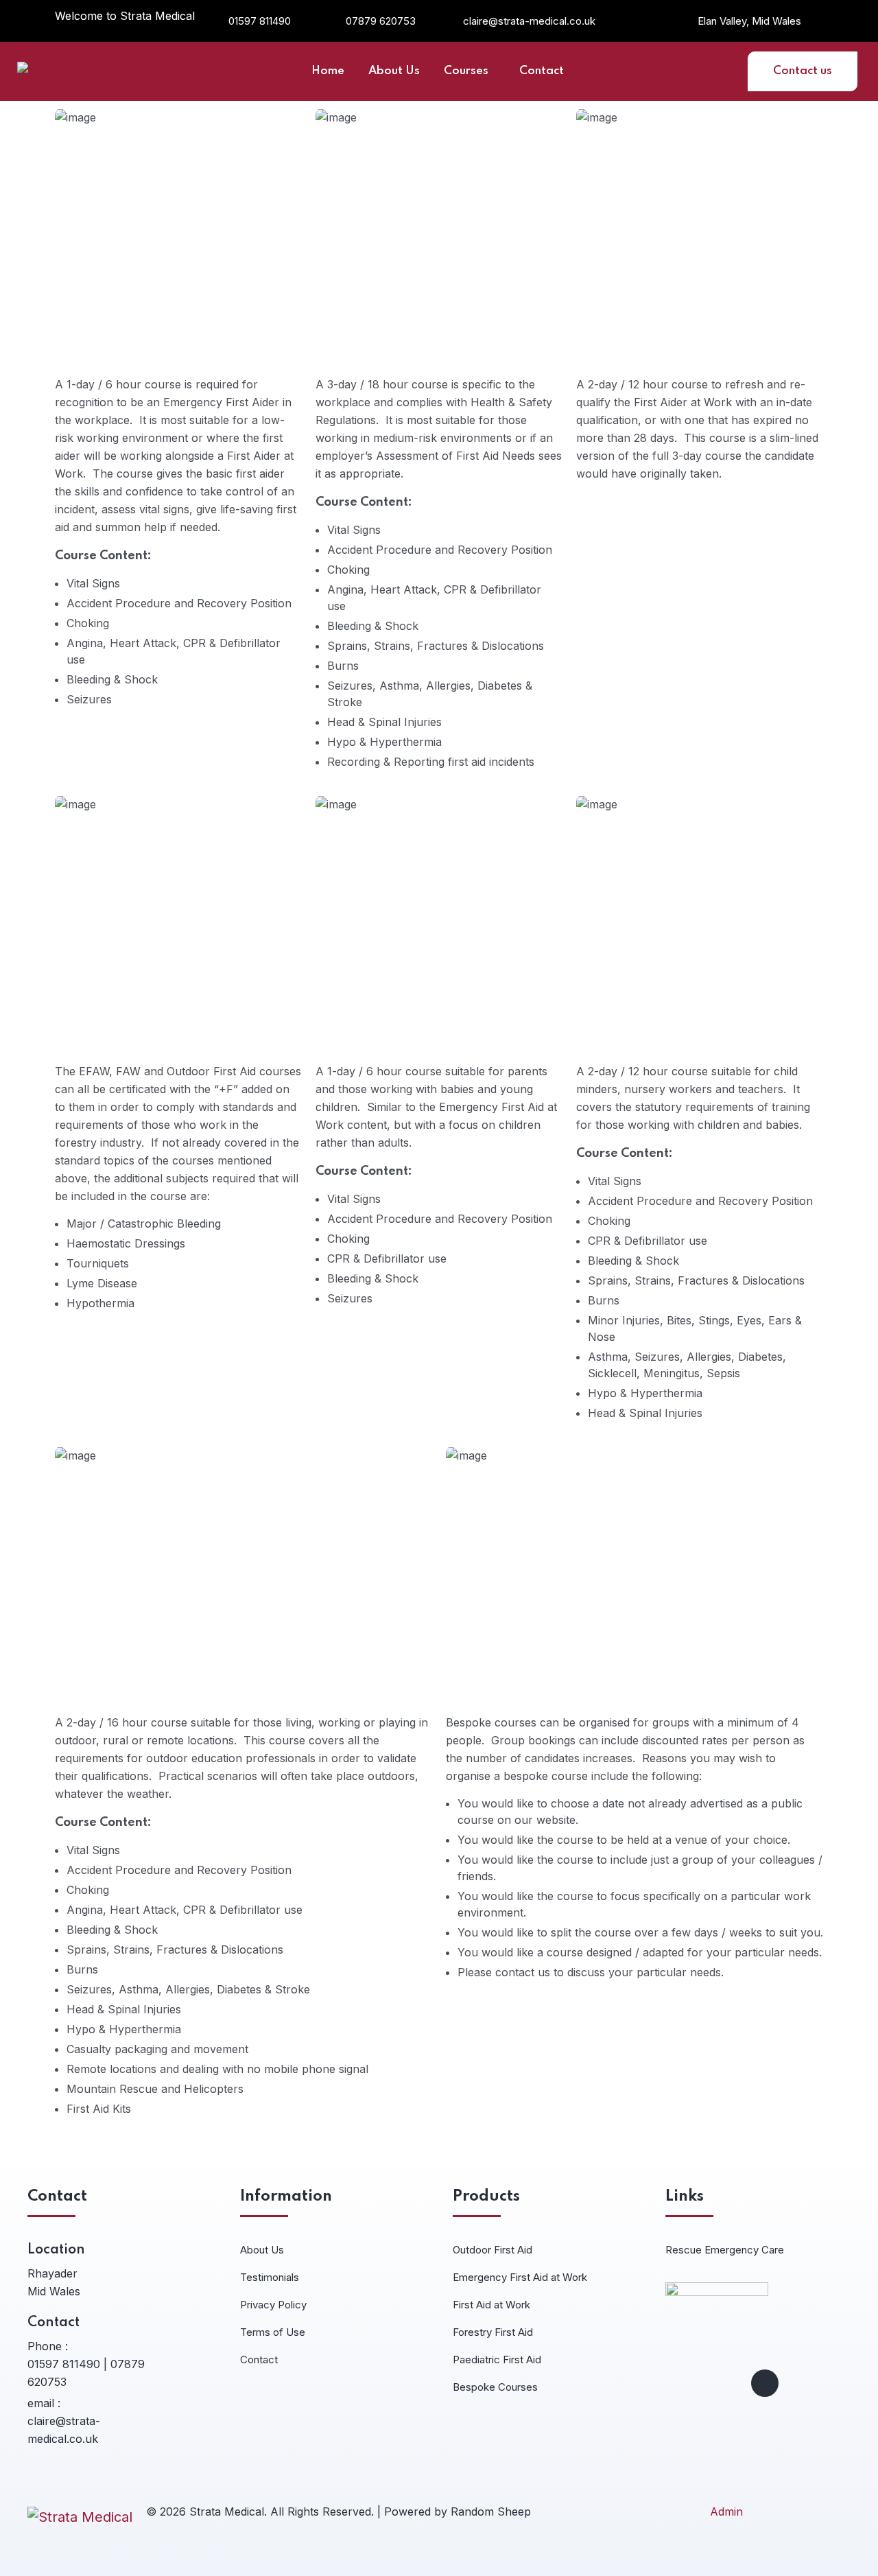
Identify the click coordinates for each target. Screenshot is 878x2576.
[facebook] (765, 2383)
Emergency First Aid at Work (520, 2277)
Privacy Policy (273, 2305)
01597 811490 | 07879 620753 (86, 2373)
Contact (259, 2360)
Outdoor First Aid (493, 2250)
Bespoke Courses (495, 2387)
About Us (262, 2250)
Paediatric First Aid (497, 2360)
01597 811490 (260, 21)
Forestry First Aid (493, 2332)
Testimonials (270, 2277)
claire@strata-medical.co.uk (529, 21)
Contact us (803, 71)
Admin (726, 2511)
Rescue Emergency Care (725, 2250)
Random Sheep (491, 2511)
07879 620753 (381, 21)
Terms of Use (273, 2332)
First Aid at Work (491, 2305)
